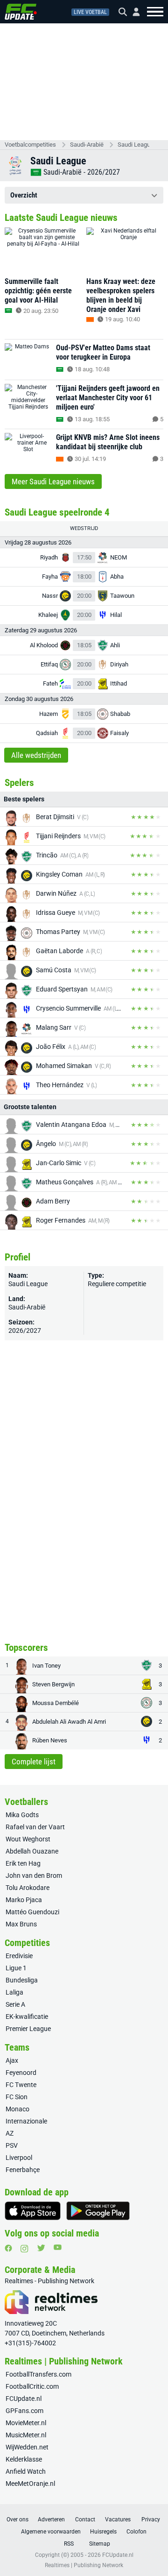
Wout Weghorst (28, 1839)
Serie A (15, 2004)
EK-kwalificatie (27, 2017)
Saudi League (133, 145)
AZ (10, 2133)
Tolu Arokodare (28, 1888)
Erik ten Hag (23, 1863)
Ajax (12, 2060)
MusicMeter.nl (26, 2435)
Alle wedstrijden (36, 755)
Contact (85, 2519)
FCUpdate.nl (24, 2399)
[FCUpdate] (21, 12)
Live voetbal (90, 12)
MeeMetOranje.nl (30, 2484)
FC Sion (17, 2097)
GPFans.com (24, 2411)
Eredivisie (19, 1956)
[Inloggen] (133, 12)
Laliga (14, 1992)
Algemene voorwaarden (51, 2532)
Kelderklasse (24, 2459)
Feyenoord (21, 2073)
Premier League (28, 2029)
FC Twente (21, 2085)
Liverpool (19, 2158)
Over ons (17, 2519)
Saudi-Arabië (87, 145)
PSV (12, 2145)
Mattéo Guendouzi (32, 1912)
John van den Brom (34, 1875)
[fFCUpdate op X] (41, 2248)
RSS (69, 2544)
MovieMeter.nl (26, 2423)
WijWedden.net (27, 2447)
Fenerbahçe (23, 2170)
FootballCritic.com (32, 2386)
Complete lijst (34, 1762)
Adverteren (51, 2519)
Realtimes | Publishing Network (84, 2565)
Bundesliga (22, 1980)
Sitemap (100, 2544)
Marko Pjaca (24, 1900)
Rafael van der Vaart (35, 1827)
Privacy (151, 2519)
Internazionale (26, 2121)
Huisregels (103, 2532)
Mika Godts (22, 1815)
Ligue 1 (16, 1968)
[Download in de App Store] (33, 2211)
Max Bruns (21, 1924)
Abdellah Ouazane (32, 1851)
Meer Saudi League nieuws (53, 481)
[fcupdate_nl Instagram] (24, 2249)
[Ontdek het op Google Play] (98, 2211)
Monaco (17, 2109)
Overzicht (24, 195)
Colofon (136, 2532)
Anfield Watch (26, 2471)
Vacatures (118, 2519)
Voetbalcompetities (30, 145)
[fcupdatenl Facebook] (8, 2248)
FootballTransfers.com (38, 2374)
